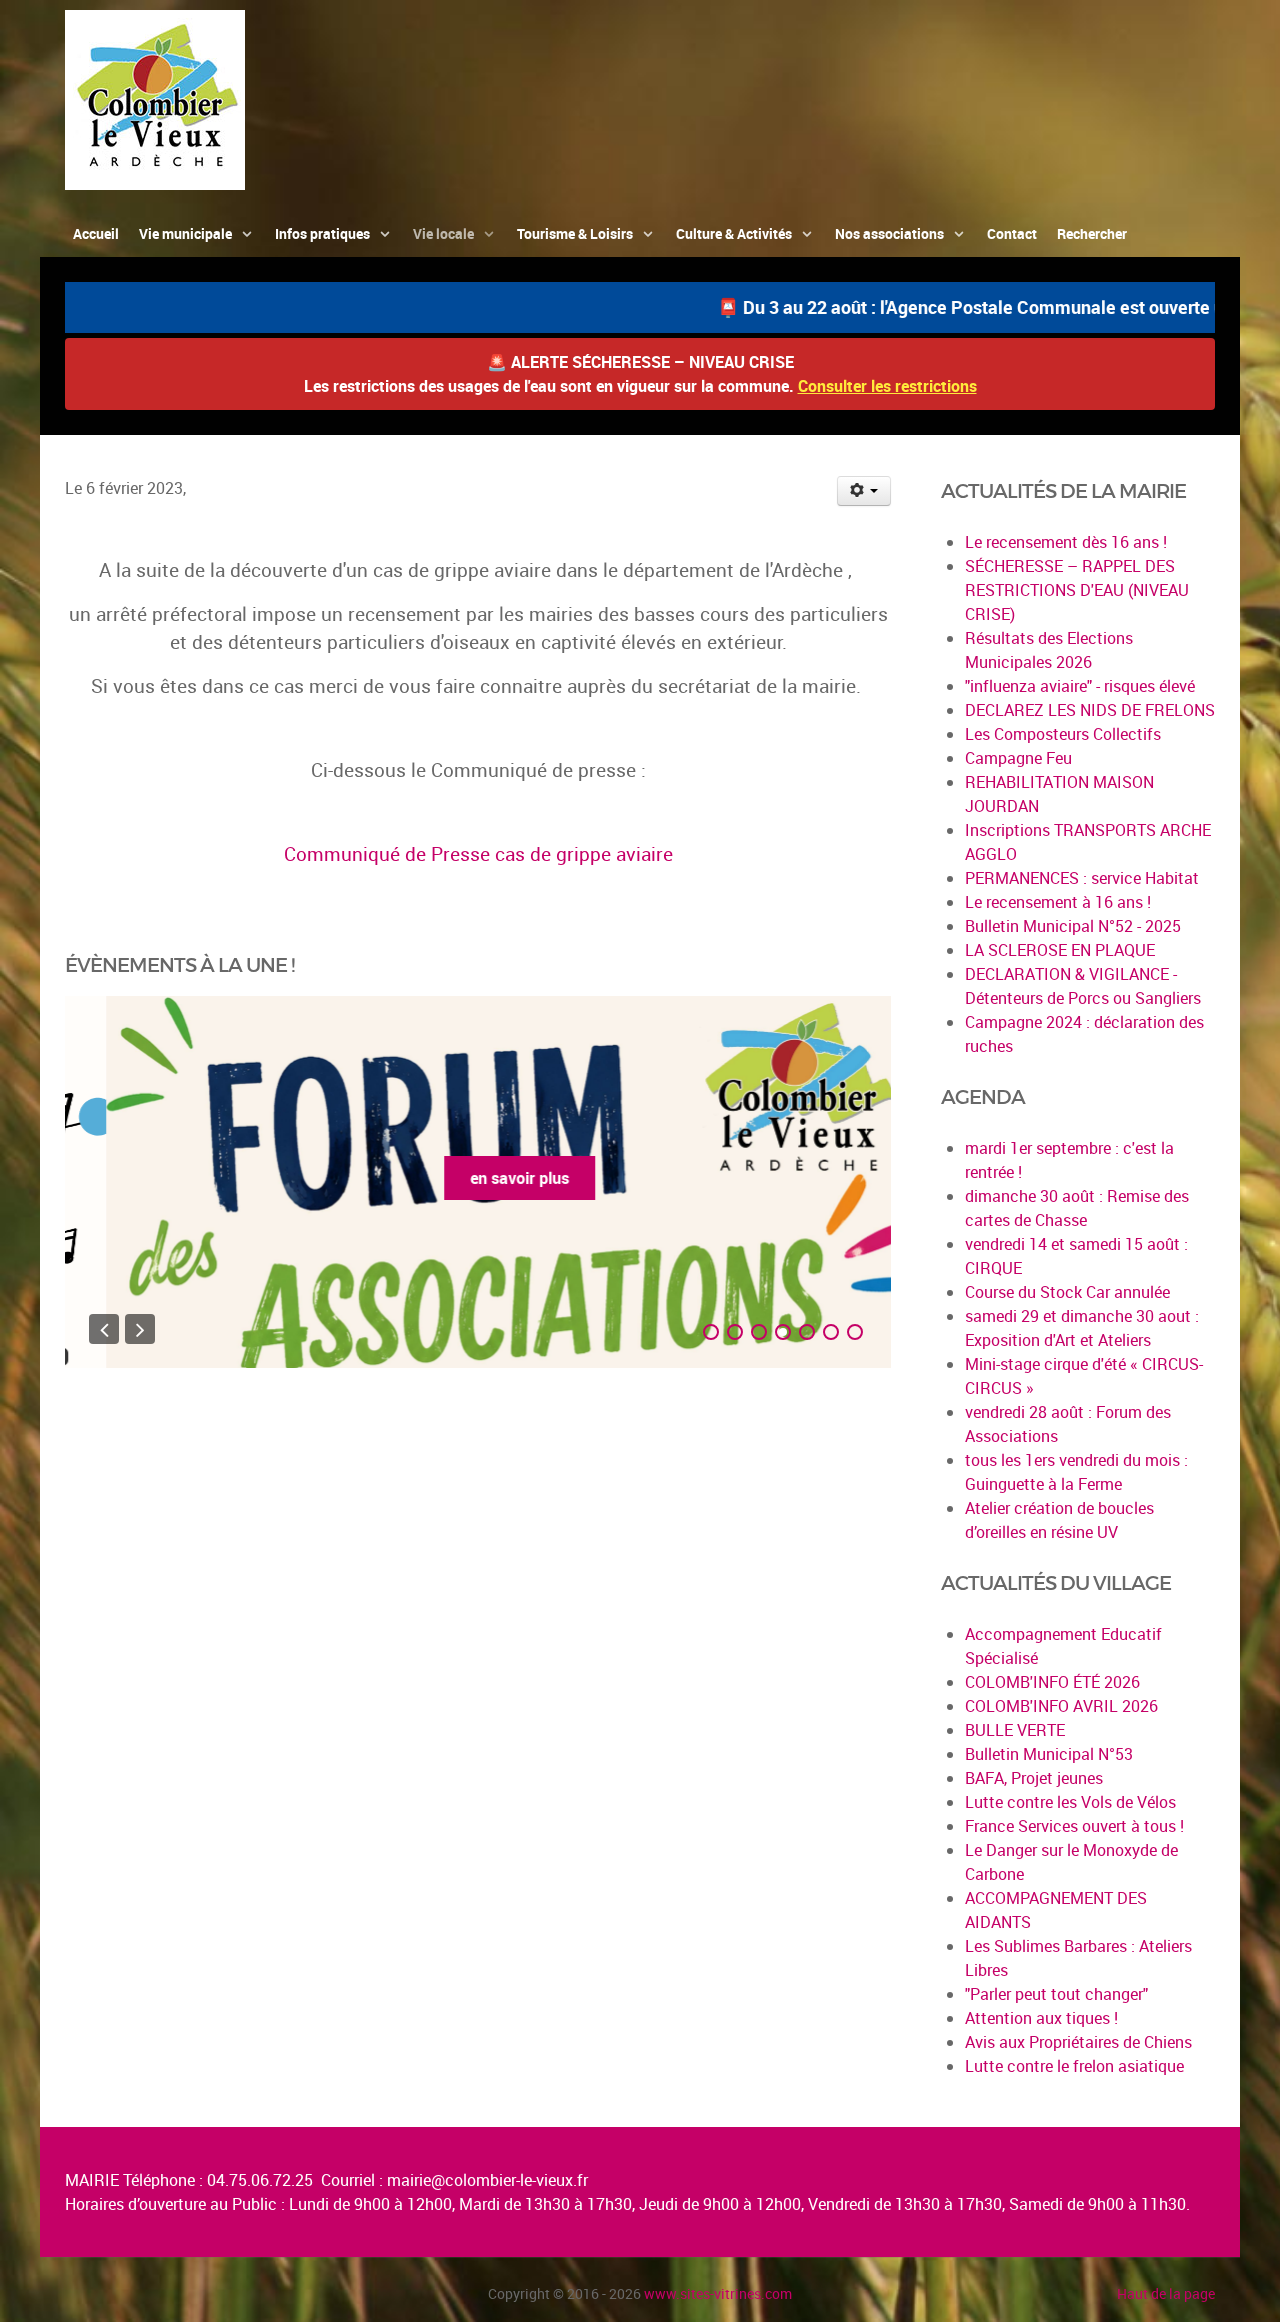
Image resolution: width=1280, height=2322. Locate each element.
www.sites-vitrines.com (718, 2293)
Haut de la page (1166, 2293)
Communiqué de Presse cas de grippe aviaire (478, 853)
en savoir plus (478, 1178)
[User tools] (864, 491)
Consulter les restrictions (887, 386)
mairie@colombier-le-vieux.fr (487, 2180)
